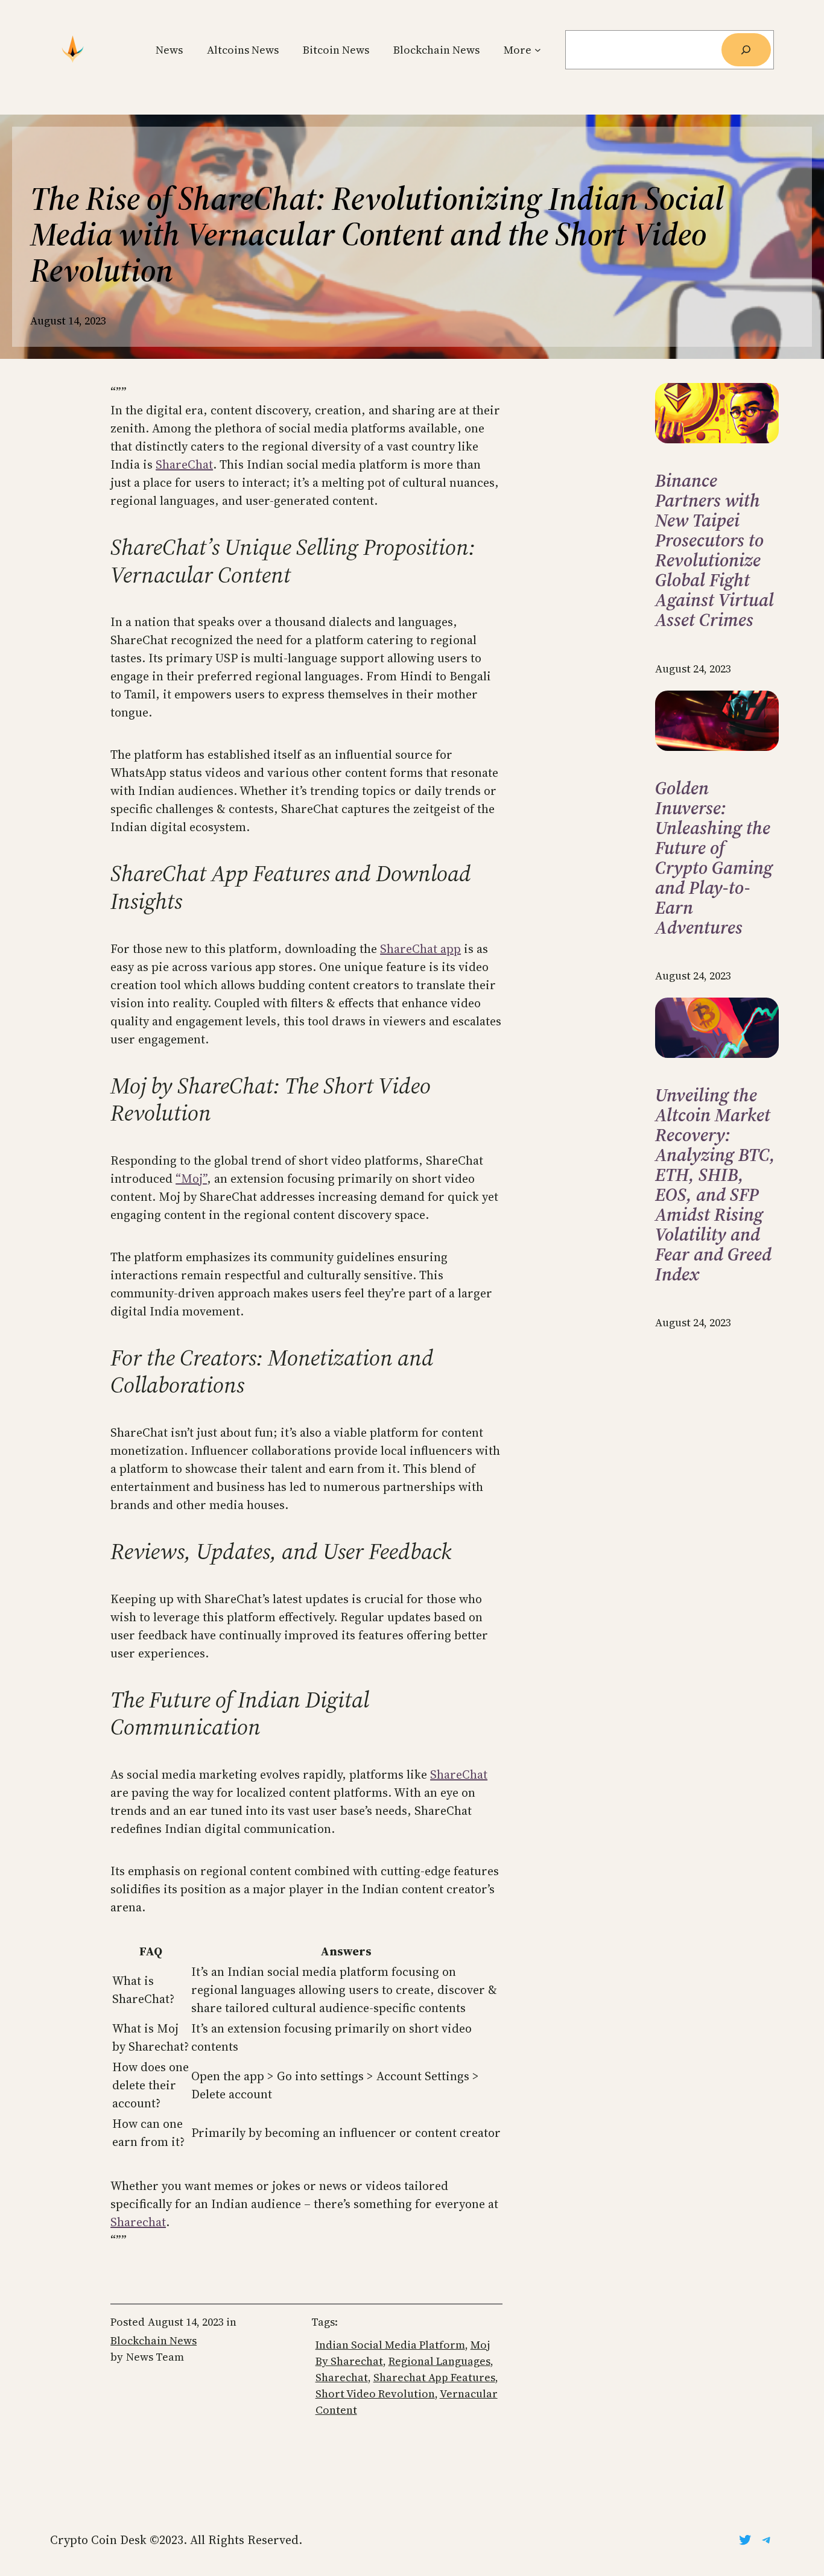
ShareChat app (420, 949)
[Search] (746, 50)
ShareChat (184, 464)
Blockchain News (154, 2340)
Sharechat (138, 2222)
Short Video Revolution (375, 2394)
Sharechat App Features (434, 2377)
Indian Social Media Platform (390, 2345)
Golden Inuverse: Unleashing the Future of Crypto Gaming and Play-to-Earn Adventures (714, 858)
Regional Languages (439, 2361)
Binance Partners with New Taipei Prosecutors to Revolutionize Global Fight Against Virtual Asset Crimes (715, 550)
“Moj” (191, 1179)
